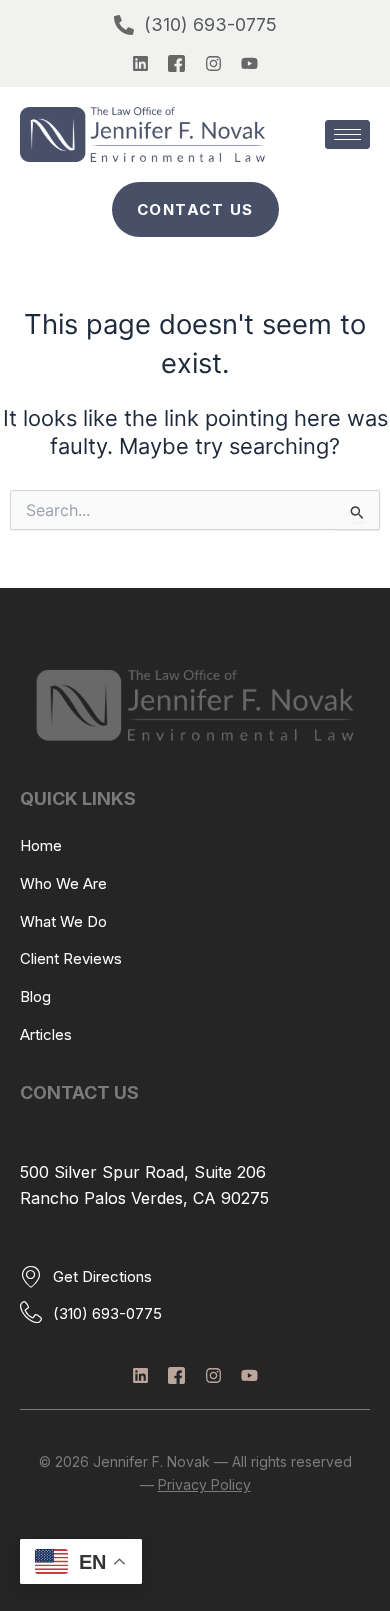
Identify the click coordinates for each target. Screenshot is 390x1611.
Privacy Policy (204, 1484)
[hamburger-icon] (347, 134)
